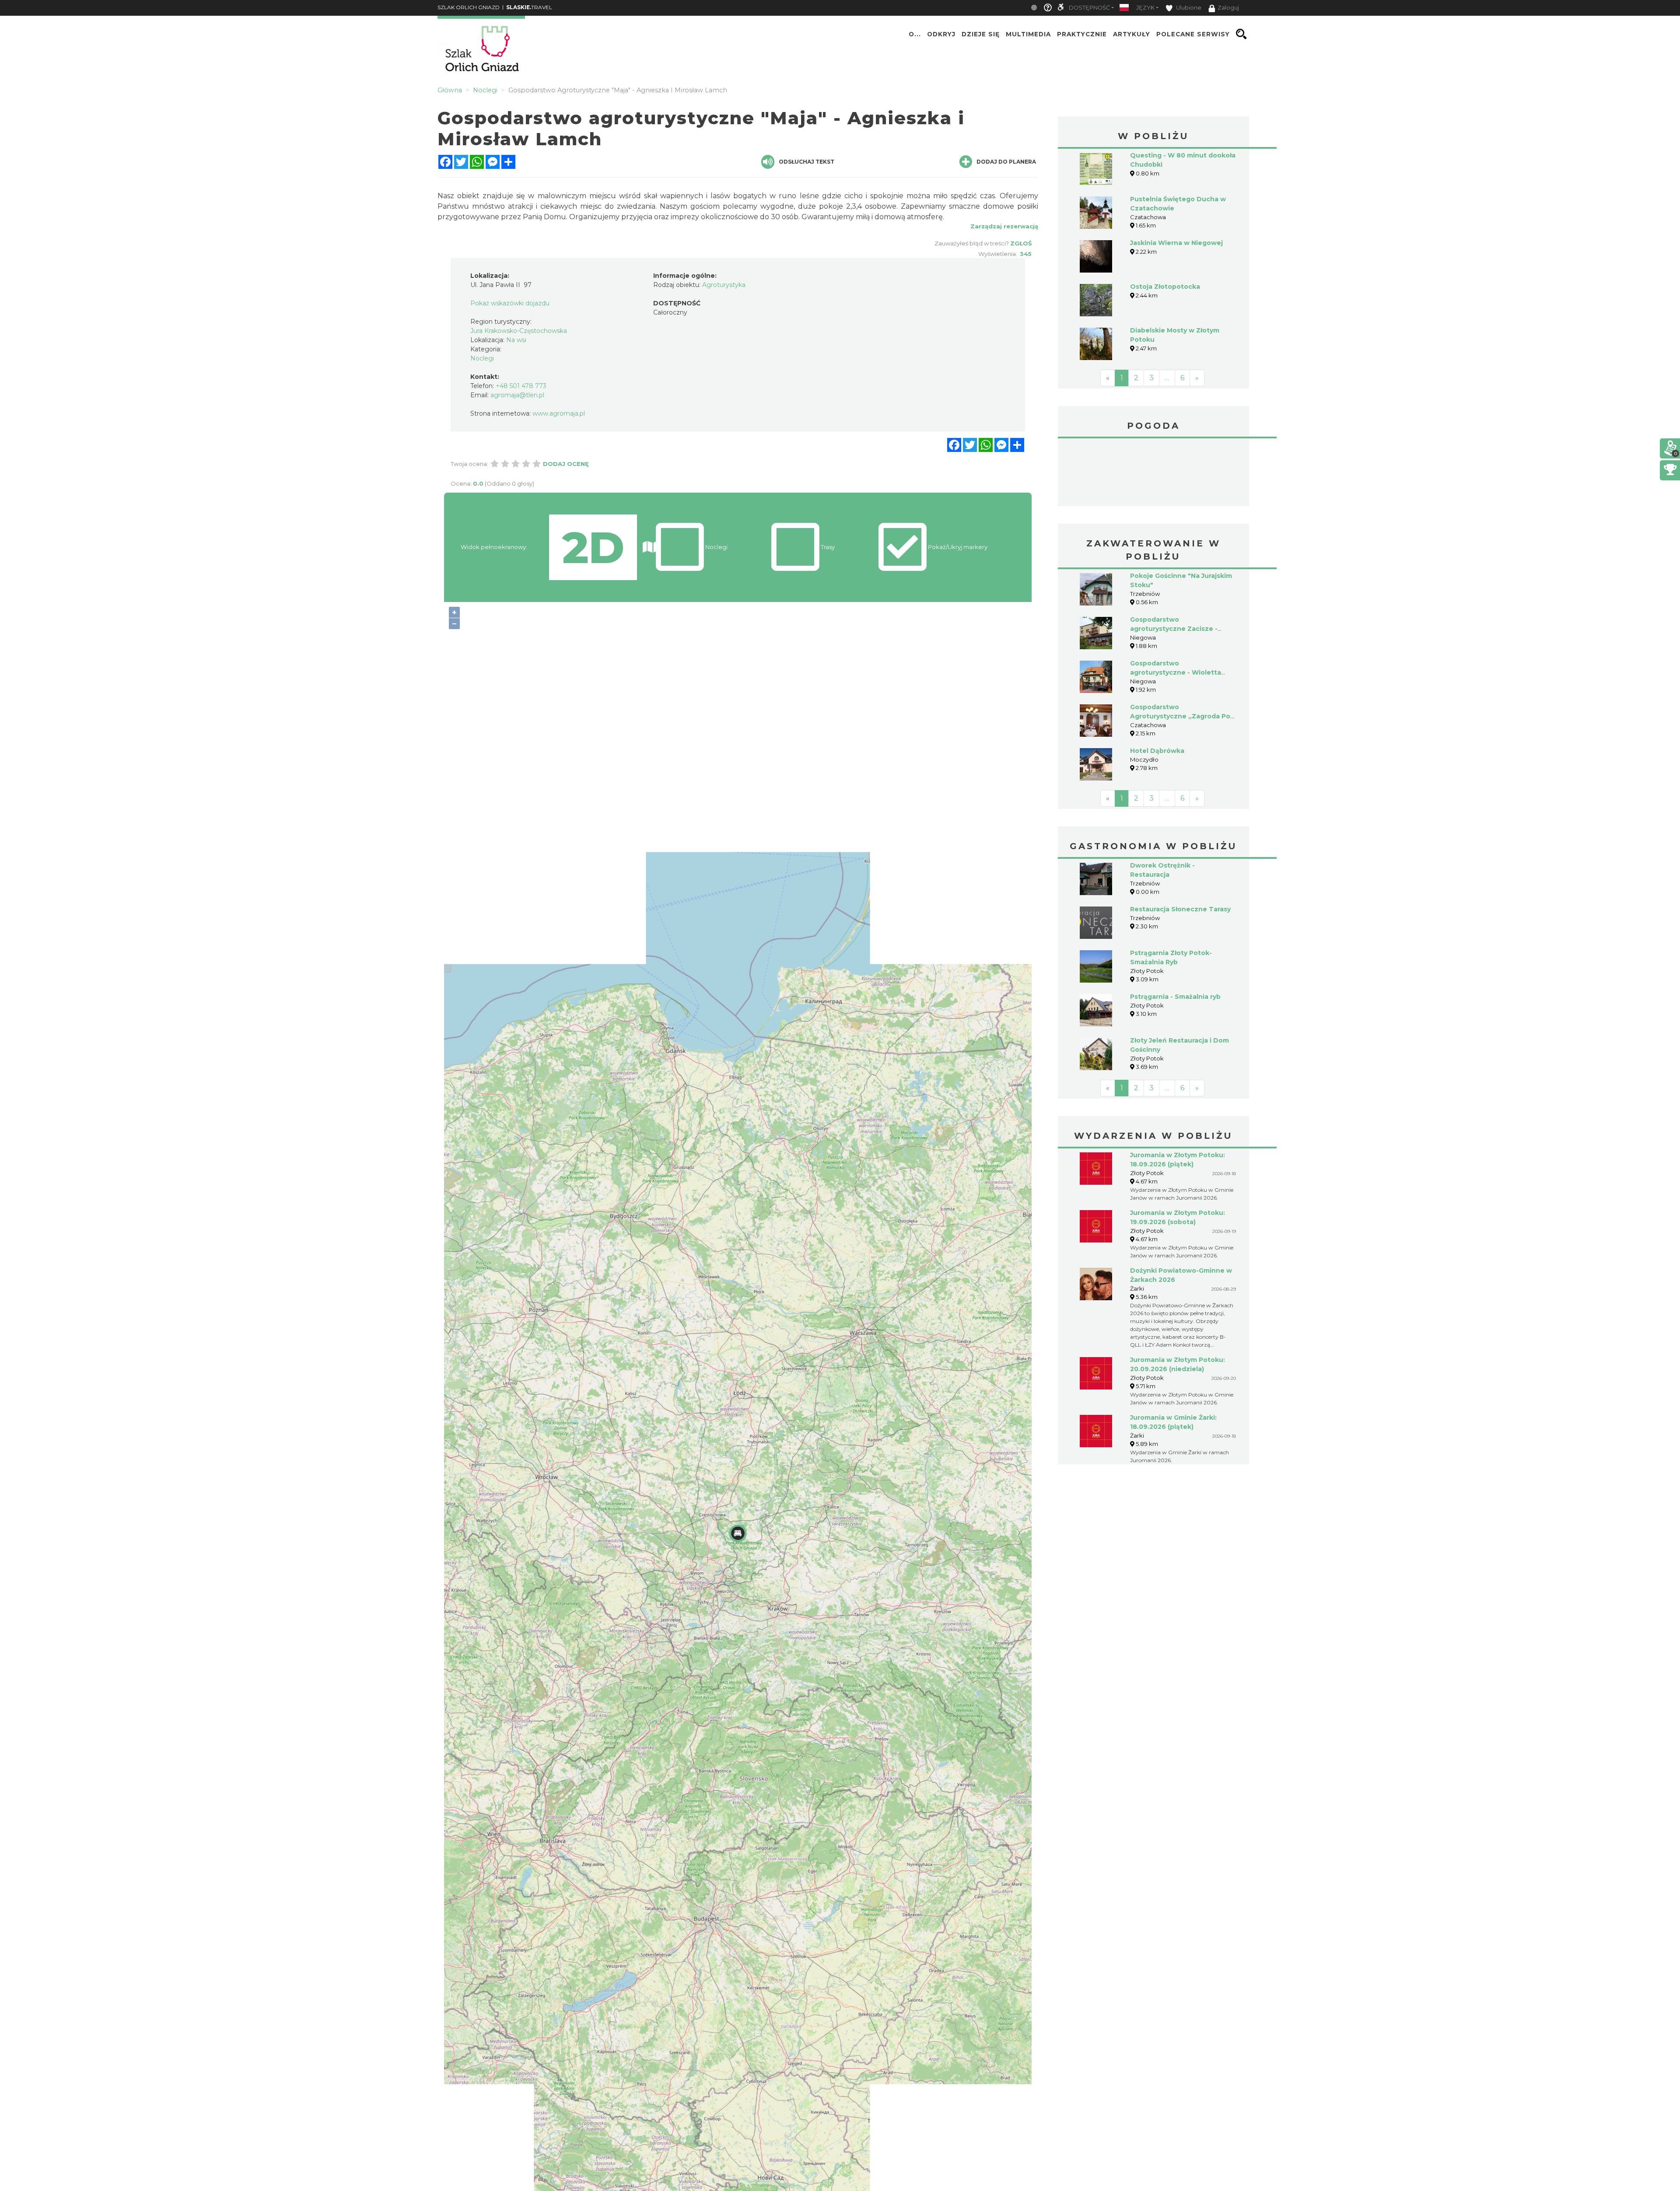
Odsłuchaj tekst (807, 162)
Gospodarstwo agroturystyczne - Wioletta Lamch (1176, 672)
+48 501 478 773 (521, 386)
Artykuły (1132, 34)
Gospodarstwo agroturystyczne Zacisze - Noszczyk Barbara (1174, 629)
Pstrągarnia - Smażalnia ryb (1175, 997)
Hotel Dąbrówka (1157, 751)
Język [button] (1145, 8)
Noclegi (482, 358)
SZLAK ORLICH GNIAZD (469, 7)
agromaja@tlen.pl (517, 395)
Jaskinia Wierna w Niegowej (1176, 243)
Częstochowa (1154, 473)
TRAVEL (529, 7)
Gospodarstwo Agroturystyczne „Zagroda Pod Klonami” (1182, 716)
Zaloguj (1228, 8)
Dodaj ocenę (566, 464)
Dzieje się (981, 34)
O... (915, 34)
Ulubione (1188, 8)
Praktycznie (1082, 34)
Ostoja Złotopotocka (1165, 287)
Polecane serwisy (1193, 34)
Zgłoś (1021, 243)
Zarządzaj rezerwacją (1004, 226)
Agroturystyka (724, 285)
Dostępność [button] (1089, 8)
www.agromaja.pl (559, 413)
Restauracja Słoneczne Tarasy (1180, 909)
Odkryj (941, 34)
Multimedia (1028, 34)
